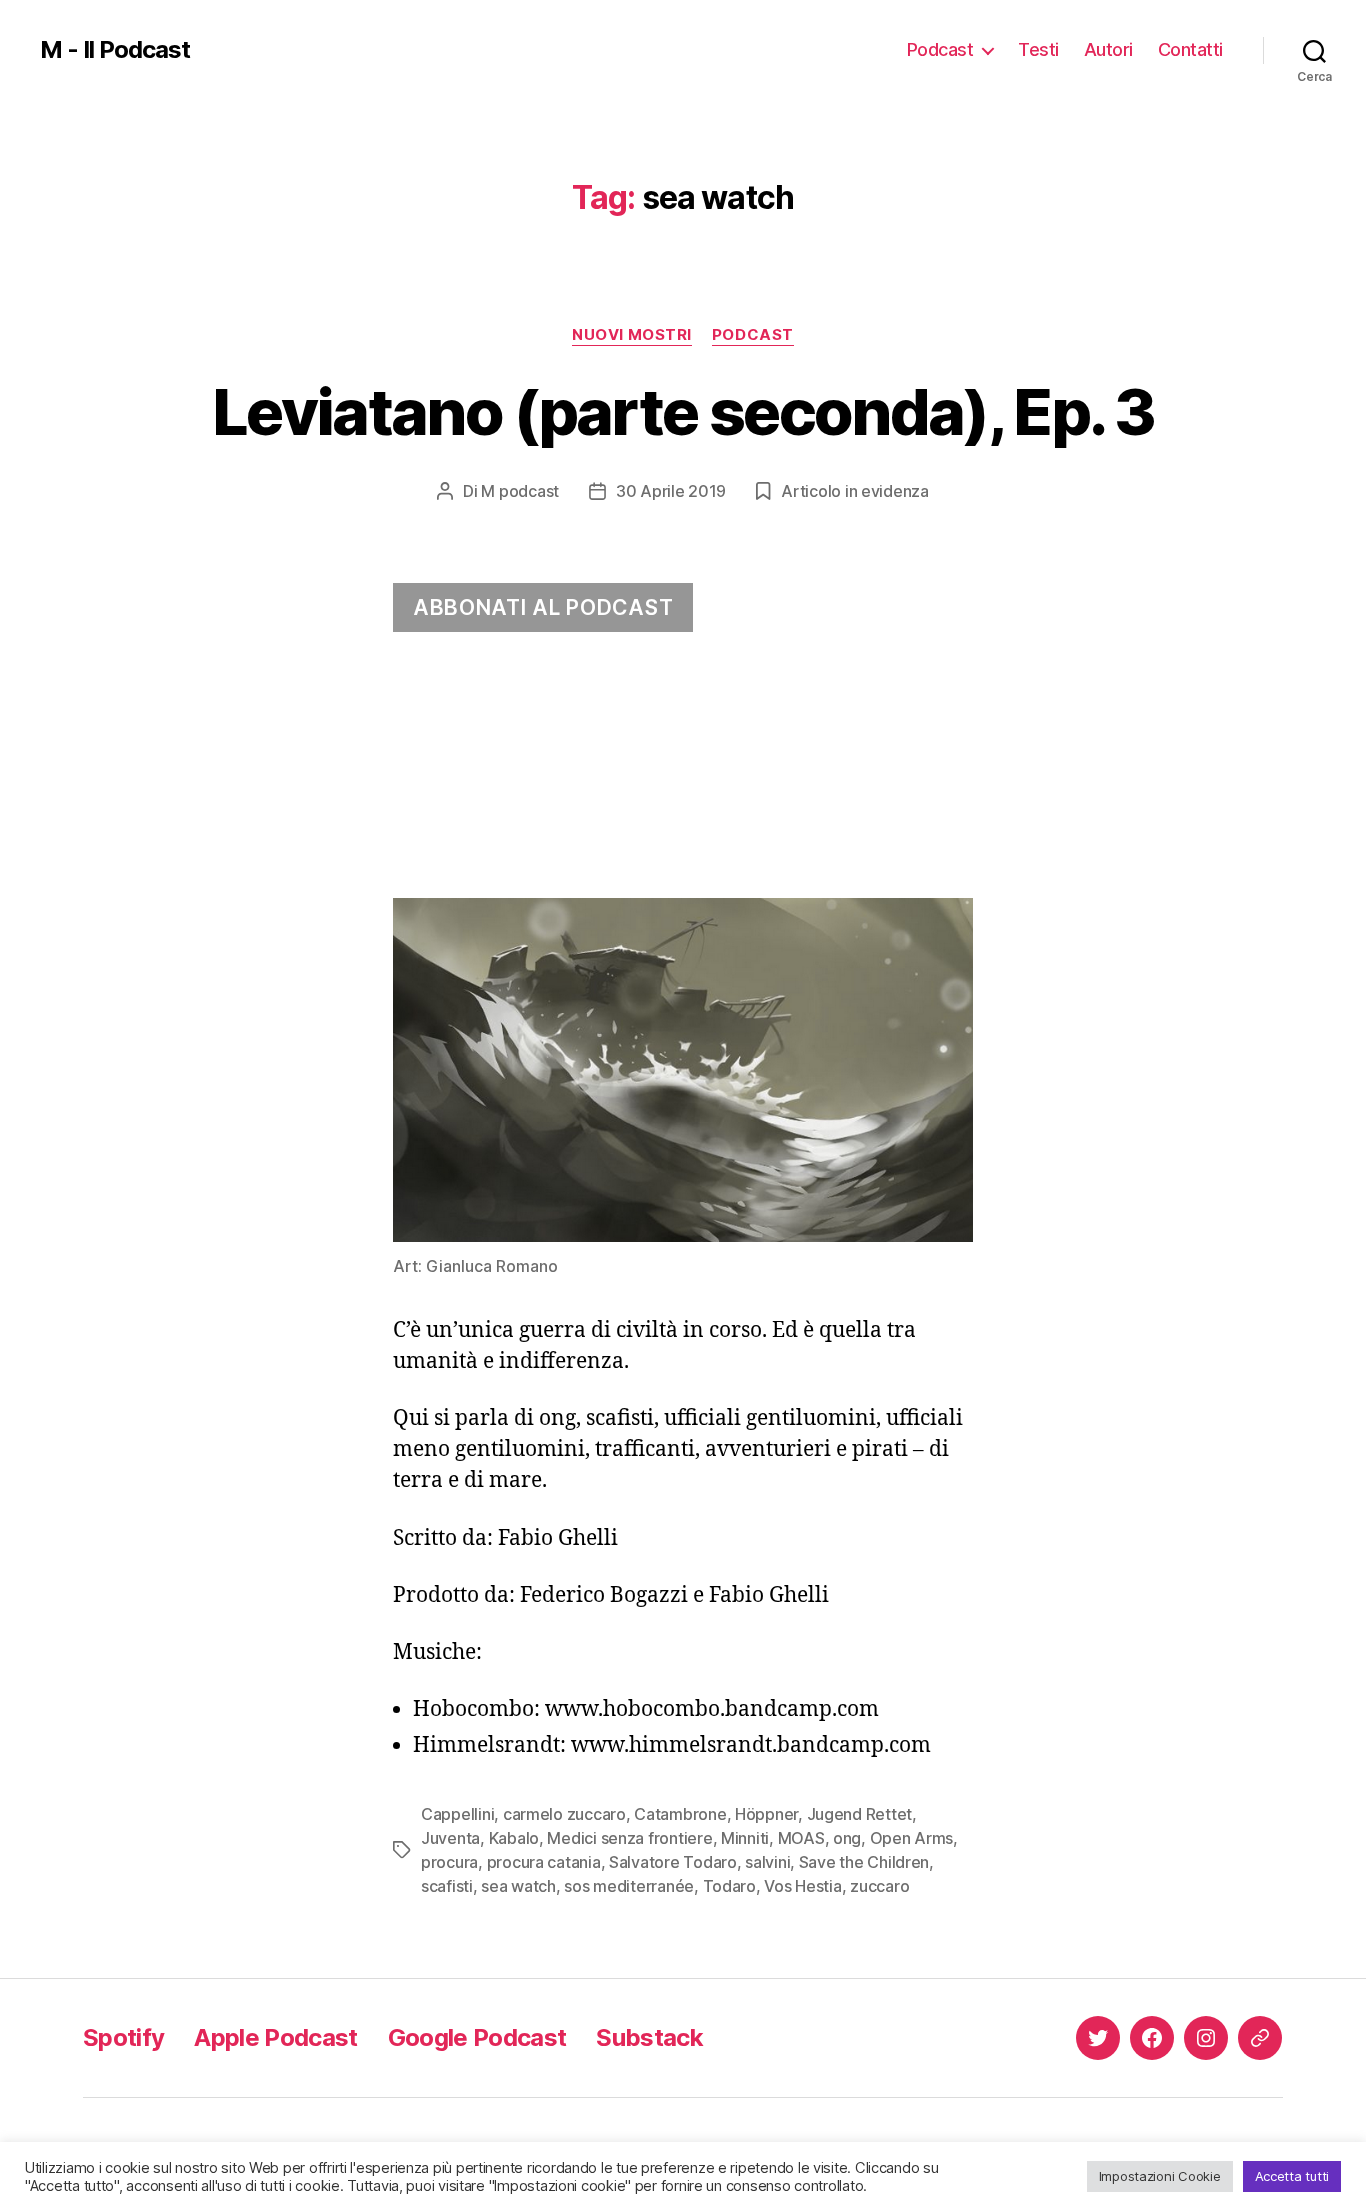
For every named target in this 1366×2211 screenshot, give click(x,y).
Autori (1108, 49)
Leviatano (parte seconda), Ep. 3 (683, 411)
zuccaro (879, 1886)
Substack (649, 2037)
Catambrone (680, 1814)
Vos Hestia (802, 1886)
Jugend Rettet (860, 1814)
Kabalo (514, 1838)
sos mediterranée (629, 1886)
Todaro (729, 1886)
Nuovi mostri (632, 335)
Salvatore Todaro (673, 1862)
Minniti (745, 1838)
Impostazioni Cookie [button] (1160, 2176)
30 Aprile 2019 (671, 491)
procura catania (544, 1862)
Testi (1038, 49)
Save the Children (864, 1862)
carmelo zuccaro (564, 1814)
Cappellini (457, 1814)
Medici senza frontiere (629, 1838)
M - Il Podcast (115, 50)
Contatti (1190, 49)
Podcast (940, 49)
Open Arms (912, 1838)
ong (847, 1838)
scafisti (447, 1886)
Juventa (450, 1838)
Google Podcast (477, 2037)
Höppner (766, 1814)
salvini (767, 1862)
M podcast (520, 491)
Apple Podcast (275, 2037)
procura (449, 1862)
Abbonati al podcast (543, 607)
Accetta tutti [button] (1292, 2176)
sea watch (518, 1886)
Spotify (123, 2037)
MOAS (801, 1838)
